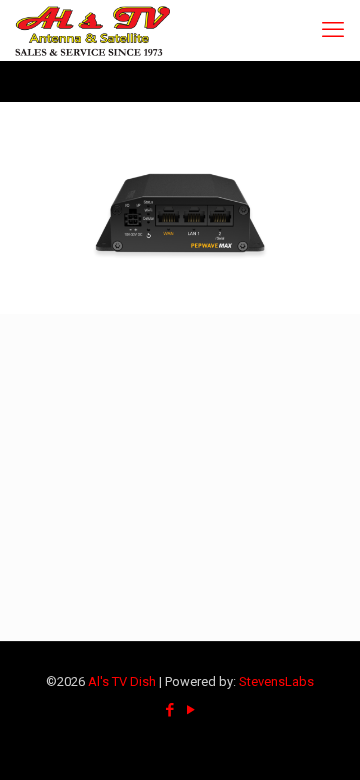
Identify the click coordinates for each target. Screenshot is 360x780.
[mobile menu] (333, 30)
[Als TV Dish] (92, 30)
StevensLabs (276, 681)
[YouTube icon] (190, 710)
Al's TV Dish (122, 681)
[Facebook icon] (169, 710)
